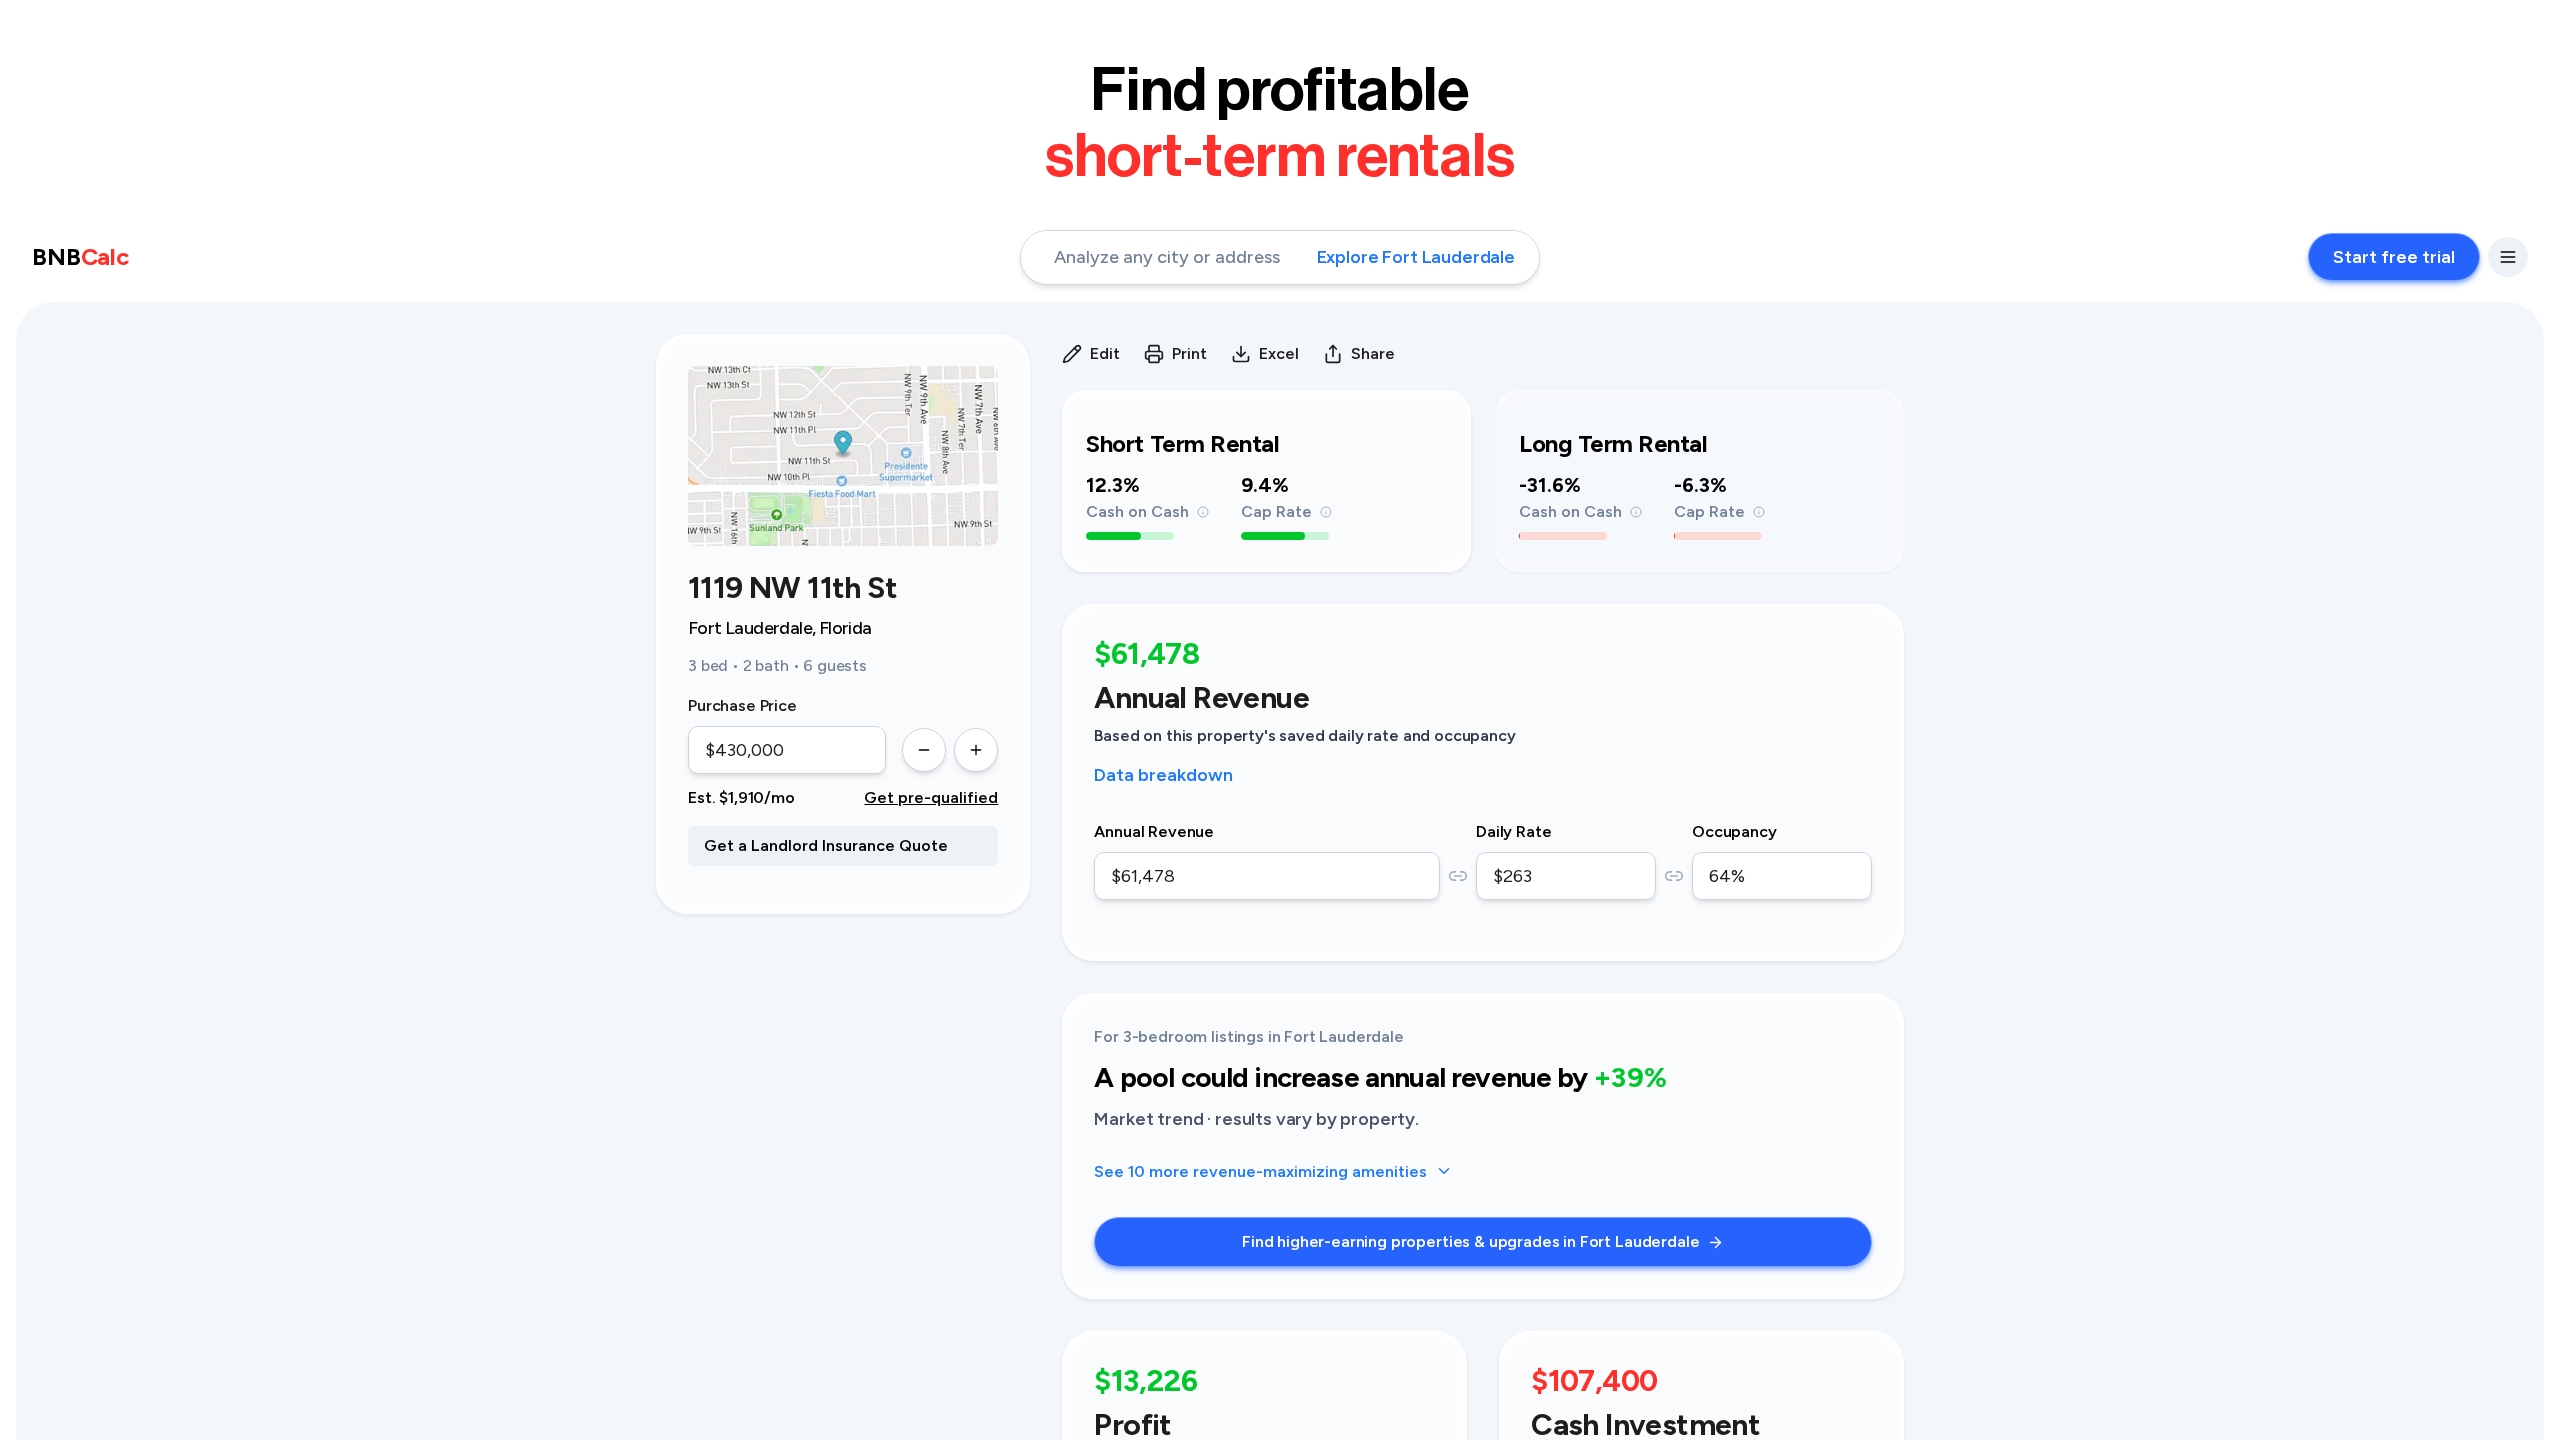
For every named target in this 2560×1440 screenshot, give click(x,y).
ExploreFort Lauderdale (1416, 257)
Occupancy (1734, 831)
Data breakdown (1163, 775)
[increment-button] (976, 750)
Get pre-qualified (931, 797)
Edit (1105, 353)
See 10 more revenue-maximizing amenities (1260, 1171)
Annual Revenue (1154, 831)
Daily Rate (1513, 831)
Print (1189, 353)
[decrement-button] (924, 750)
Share (1373, 353)
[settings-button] (2508, 257)
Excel (1279, 353)
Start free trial (2394, 257)
